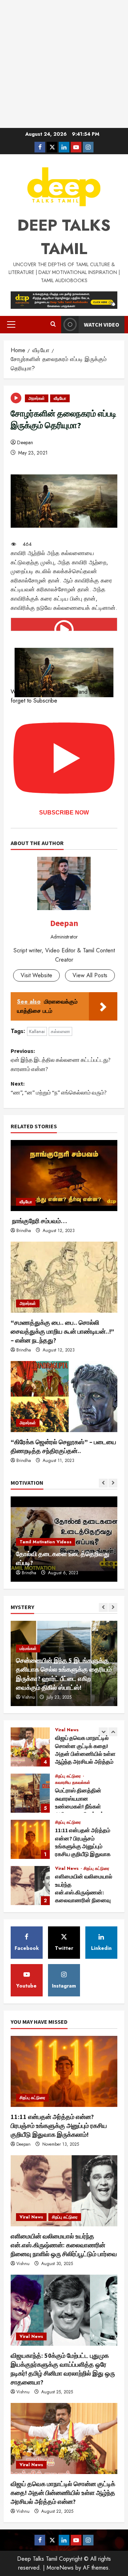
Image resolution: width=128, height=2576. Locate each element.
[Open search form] (53, 324)
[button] (11, 324)
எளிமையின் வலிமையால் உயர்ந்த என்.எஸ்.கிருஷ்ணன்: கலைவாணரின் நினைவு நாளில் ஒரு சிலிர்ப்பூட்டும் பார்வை (30, 1886)
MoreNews (60, 2568)
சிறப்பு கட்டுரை (69, 1776)
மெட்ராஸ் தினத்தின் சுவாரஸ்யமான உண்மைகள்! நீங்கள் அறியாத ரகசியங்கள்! (30, 1793)
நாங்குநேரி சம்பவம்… (39, 1221)
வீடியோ (60, 398)
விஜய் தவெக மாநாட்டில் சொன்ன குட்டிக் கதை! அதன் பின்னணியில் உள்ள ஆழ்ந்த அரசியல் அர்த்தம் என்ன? (30, 1747)
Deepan (25, 442)
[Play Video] (64, 624)
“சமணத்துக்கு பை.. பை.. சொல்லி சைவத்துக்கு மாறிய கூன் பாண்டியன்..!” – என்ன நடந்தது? (62, 1331)
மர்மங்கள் (28, 1649)
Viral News (67, 1730)
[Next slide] (113, 1483)
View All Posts (90, 975)
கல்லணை (60, 1031)
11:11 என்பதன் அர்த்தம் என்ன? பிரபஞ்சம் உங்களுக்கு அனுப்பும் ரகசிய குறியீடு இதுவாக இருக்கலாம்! (30, 1839)
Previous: (61, 1060)
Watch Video (102, 324)
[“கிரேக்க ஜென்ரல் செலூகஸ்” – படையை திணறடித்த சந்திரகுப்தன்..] (64, 1397)
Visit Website (36, 975)
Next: (59, 1088)
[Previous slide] (103, 1483)
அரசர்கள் (37, 398)
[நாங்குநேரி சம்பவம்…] (64, 1176)
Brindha (24, 1231)
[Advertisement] (64, 64)
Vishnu (28, 1697)
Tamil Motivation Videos (46, 1542)
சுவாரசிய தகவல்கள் (73, 1782)
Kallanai (37, 1031)
